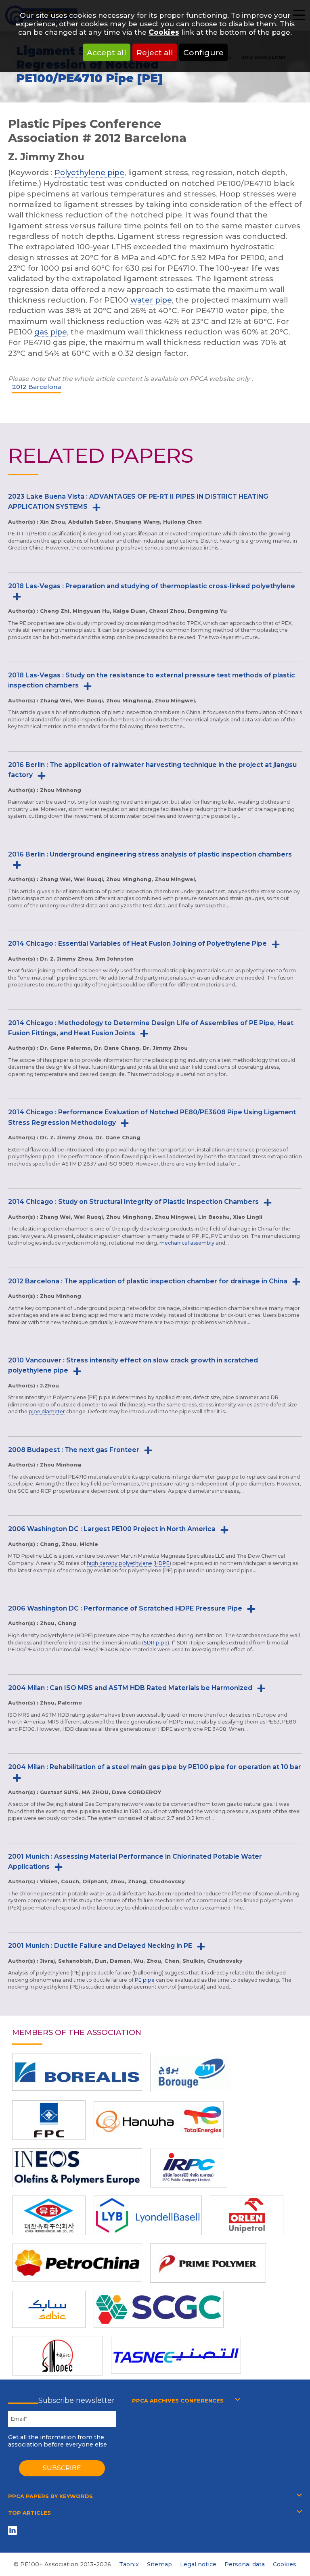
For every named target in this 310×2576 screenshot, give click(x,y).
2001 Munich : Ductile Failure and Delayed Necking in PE (100, 1946)
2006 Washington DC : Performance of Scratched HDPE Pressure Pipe (125, 1608)
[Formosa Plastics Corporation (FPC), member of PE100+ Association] (49, 2120)
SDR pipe (156, 1643)
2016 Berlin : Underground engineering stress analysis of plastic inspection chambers (150, 854)
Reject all (155, 52)
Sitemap (159, 2564)
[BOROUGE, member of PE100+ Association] (192, 2072)
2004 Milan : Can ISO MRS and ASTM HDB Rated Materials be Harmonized (130, 1688)
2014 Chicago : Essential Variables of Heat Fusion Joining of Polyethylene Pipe (137, 943)
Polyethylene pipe (89, 172)
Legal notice (198, 2564)
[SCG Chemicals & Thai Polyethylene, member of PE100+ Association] (159, 2309)
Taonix (129, 2564)
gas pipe (51, 332)
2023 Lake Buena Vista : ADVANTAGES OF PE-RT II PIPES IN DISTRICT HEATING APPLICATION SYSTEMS (138, 501)
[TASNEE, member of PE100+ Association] (176, 2355)
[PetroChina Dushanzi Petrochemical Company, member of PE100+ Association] (77, 2263)
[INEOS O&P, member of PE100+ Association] (77, 2168)
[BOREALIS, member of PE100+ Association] (77, 2072)
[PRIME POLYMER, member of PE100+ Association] (208, 2263)
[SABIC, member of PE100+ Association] (49, 2309)
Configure (203, 52)
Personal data (245, 2564)
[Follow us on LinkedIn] (14, 2530)
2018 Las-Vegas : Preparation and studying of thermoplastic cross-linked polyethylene (152, 586)
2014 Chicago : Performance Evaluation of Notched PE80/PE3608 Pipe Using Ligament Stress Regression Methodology (152, 1117)
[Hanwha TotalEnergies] (159, 2120)
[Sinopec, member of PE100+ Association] (58, 2356)
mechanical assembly (187, 1243)
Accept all (107, 52)
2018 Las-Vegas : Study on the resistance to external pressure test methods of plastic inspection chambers (152, 680)
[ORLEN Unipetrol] (247, 2215)
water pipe (151, 300)
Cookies (164, 32)
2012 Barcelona (37, 387)
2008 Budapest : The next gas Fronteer (74, 1450)
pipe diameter (47, 1411)
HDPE (162, 1563)
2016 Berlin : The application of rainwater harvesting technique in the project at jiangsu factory (152, 770)
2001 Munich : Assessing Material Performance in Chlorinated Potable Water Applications (135, 1861)
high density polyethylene (119, 1563)
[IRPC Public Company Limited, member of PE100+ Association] (189, 2168)
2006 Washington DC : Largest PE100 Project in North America (112, 1529)
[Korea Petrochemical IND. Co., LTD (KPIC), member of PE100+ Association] (49, 2215)
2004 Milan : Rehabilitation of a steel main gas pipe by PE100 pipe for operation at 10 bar (155, 1767)
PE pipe (145, 1980)
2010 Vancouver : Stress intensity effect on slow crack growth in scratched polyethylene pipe (133, 1365)
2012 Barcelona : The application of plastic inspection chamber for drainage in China (148, 1281)
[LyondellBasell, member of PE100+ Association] (148, 2215)
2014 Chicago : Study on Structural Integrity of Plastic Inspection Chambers (133, 1202)
